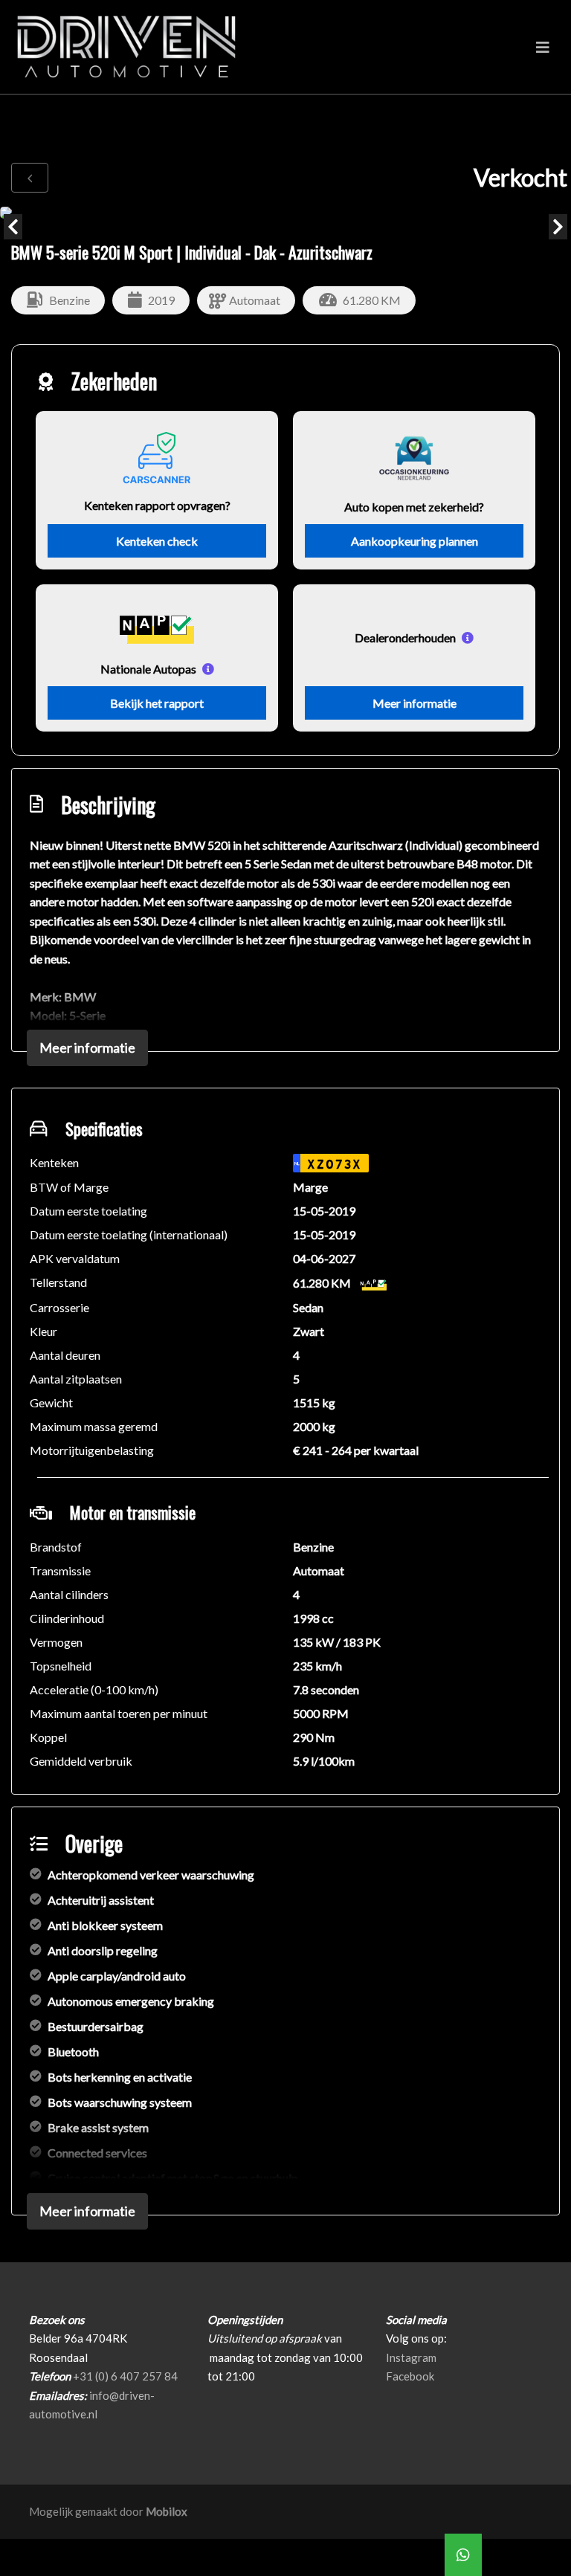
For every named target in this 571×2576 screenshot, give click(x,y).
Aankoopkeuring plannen (414, 541)
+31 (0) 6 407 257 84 (125, 2376)
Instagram (411, 2357)
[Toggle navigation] (543, 47)
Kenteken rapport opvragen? (157, 505)
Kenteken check (157, 541)
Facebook (410, 2376)
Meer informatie (414, 703)
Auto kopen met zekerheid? (414, 507)
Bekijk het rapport (157, 703)
